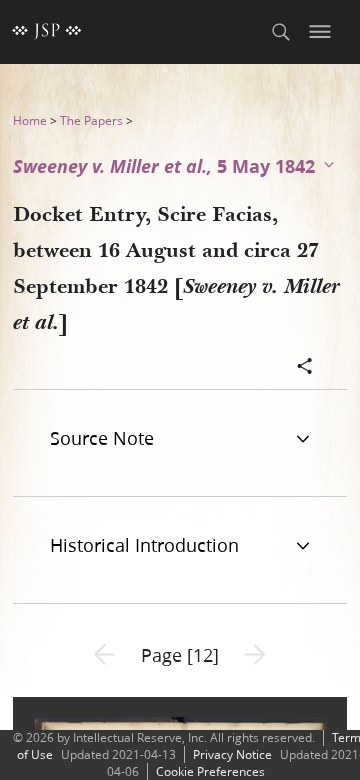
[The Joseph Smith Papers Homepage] (47, 32)
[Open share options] (305, 368)
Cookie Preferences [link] (210, 771)
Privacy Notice (232, 754)
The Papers (91, 120)
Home (30, 120)
